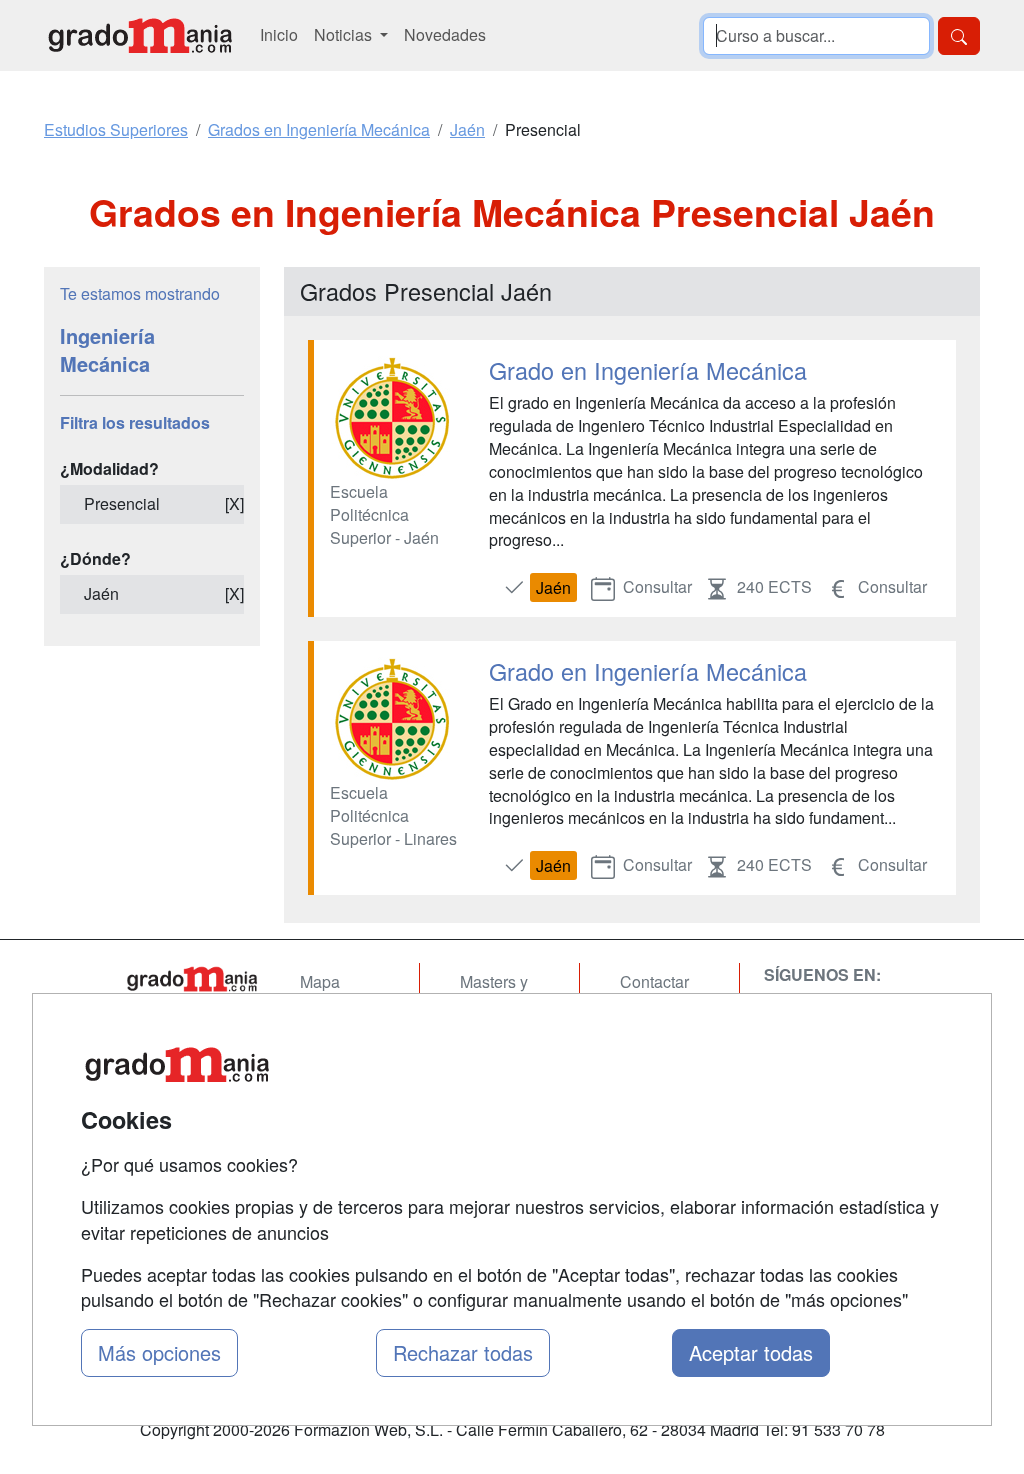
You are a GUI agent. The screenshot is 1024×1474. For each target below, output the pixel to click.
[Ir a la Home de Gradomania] (192, 979)
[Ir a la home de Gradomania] (140, 35)
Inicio (279, 34)
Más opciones (159, 1352)
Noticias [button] (345, 34)
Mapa (320, 981)
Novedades (445, 34)
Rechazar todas (463, 1352)
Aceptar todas (751, 1352)
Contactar (654, 981)
